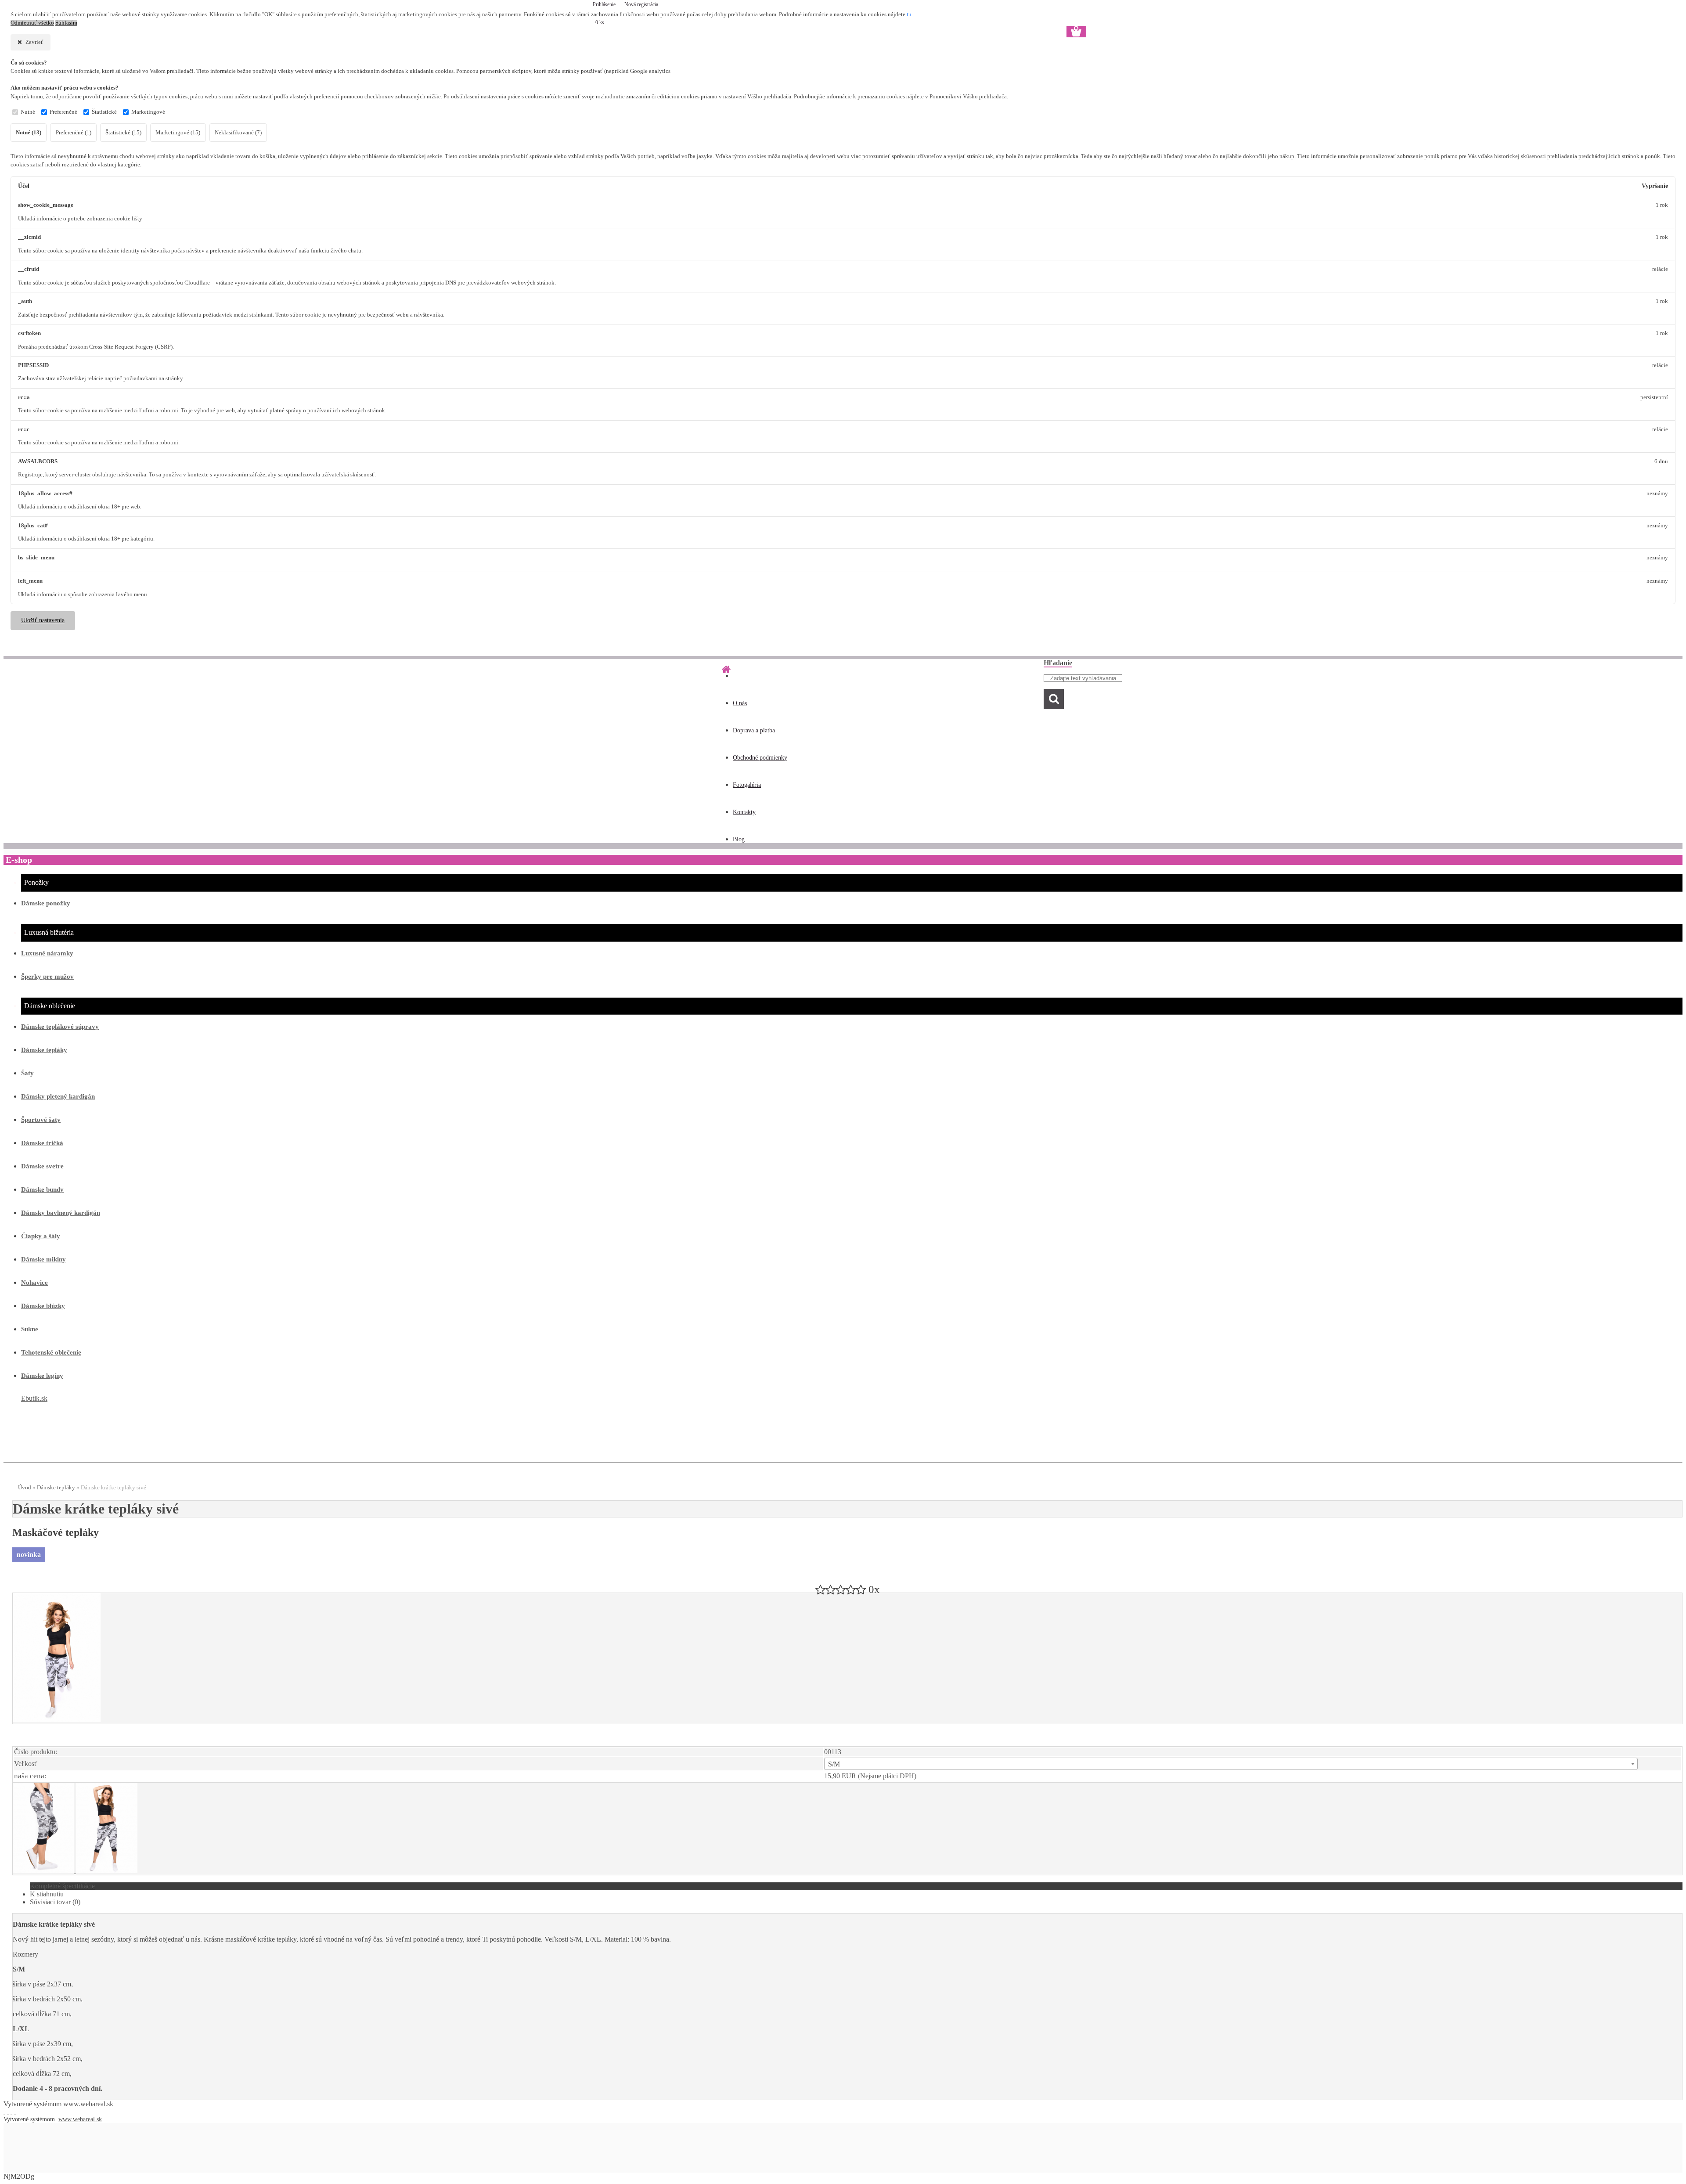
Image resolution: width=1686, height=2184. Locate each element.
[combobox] (1231, 1764)
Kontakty (744, 812)
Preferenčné (63, 112)
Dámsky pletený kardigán (58, 1096)
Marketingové (148, 112)
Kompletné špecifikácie (62, 1886)
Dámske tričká (42, 1143)
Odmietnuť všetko (32, 23)
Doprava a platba (754, 730)
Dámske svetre (42, 1166)
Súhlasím (66, 23)
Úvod (25, 1487)
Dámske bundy (42, 1189)
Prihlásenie (605, 4)
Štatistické (104, 112)
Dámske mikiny (43, 1259)
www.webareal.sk (88, 2104)
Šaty (27, 1073)
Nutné (28, 112)
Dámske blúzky (43, 1306)
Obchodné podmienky (760, 758)
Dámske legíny (42, 1376)
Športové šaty (41, 1120)
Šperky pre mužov (47, 977)
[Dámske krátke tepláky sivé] (57, 1720)
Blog (739, 839)
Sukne (30, 1329)
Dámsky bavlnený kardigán (61, 1213)
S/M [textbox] (834, 1764)
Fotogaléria (747, 785)
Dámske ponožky (46, 903)
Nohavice (34, 1283)
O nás (740, 703)
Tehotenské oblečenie (51, 1352)
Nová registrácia (641, 4)
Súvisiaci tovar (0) (55, 1902)
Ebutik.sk (34, 1398)
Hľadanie (1058, 663)
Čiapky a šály (41, 1236)
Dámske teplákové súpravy (60, 1027)
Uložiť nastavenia (43, 620)
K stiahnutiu (47, 1894)
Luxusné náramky (47, 953)
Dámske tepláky (44, 1050)
